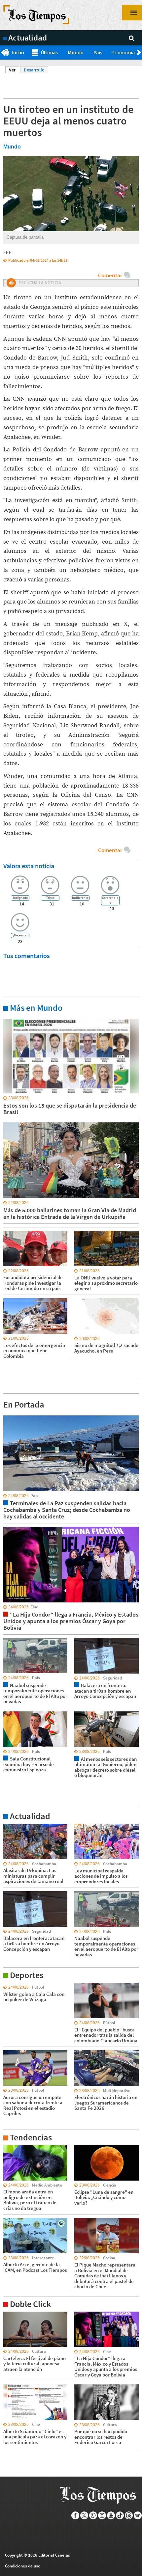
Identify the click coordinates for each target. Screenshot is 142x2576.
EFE (7, 252)
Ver (14, 70)
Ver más (11, 1018)
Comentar (110, 275)
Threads (129, 2515)
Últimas (49, 52)
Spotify (138, 2515)
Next (140, 53)
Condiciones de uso (23, 2566)
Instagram (102, 2515)
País (98, 52)
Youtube (111, 2515)
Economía (124, 52)
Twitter (84, 2515)
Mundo (76, 52)
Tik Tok (120, 2515)
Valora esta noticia (29, 866)
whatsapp (93, 2515)
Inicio (18, 52)
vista (8, 1415)
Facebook (75, 2515)
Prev (2, 53)
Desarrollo (34, 70)
